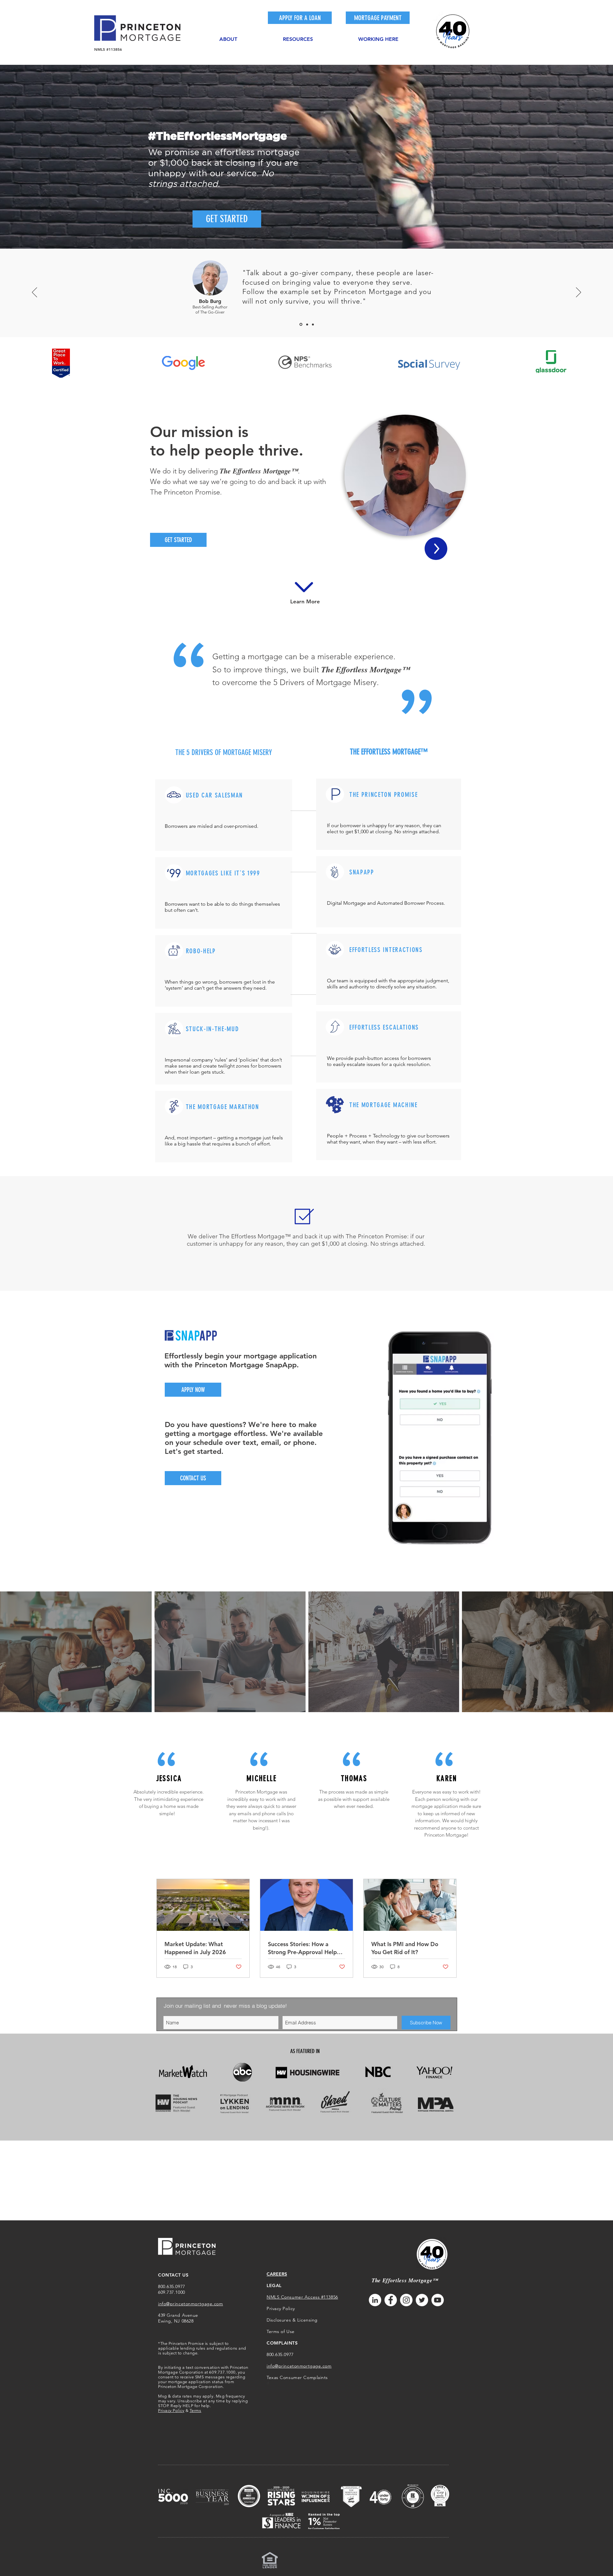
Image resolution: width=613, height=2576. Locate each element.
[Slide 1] (300, 324)
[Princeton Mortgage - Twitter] (422, 2300)
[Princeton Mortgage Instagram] (406, 2300)
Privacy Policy (171, 2410)
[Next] (579, 293)
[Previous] (34, 293)
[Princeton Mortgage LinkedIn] (375, 2300)
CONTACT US (173, 2275)
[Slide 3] (313, 324)
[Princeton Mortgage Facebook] (391, 2300)
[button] (228, 36)
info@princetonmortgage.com (191, 2304)
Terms (196, 2410)
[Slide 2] (307, 325)
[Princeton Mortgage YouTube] (438, 2300)
